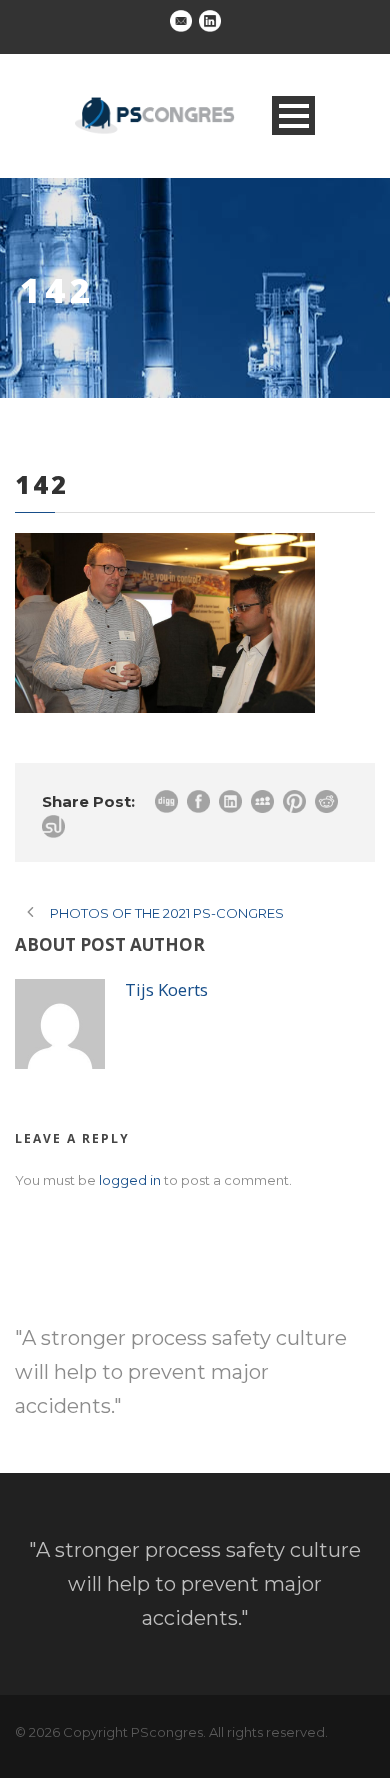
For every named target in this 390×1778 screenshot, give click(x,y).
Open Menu (293, 115)
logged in (130, 1180)
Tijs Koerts (166, 989)
